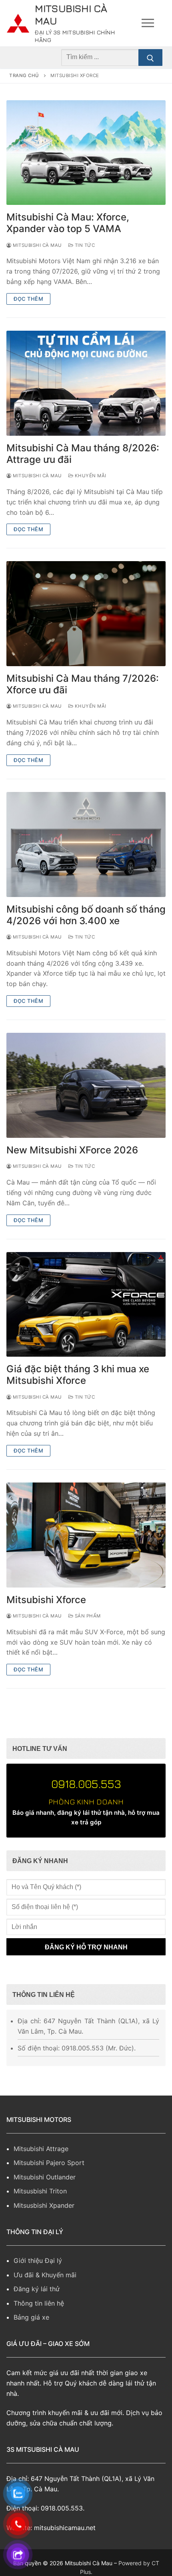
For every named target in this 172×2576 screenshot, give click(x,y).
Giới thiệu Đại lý (38, 2260)
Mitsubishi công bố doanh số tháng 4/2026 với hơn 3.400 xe (86, 915)
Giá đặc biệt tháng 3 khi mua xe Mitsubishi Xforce (78, 1375)
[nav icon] (148, 23)
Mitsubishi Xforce (46, 1600)
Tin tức (84, 245)
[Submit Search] (150, 58)
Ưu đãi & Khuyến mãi (45, 2275)
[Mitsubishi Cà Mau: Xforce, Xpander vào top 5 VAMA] (86, 153)
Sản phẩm (87, 1616)
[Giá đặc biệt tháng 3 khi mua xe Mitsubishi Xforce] (86, 1305)
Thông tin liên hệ (39, 2303)
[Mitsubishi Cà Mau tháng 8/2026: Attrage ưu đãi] (86, 383)
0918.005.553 (86, 1784)
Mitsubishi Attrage (41, 2149)
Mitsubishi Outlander (45, 2177)
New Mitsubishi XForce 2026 (72, 1150)
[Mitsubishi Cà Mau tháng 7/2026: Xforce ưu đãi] (86, 614)
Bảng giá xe (31, 2317)
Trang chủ (24, 75)
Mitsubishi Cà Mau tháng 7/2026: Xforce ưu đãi (83, 684)
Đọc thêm (28, 299)
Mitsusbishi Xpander (44, 2205)
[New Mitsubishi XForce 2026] (86, 1085)
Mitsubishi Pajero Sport (49, 2163)
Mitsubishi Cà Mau (71, 14)
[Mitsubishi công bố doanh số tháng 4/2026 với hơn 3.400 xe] (86, 844)
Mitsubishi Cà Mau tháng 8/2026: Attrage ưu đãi (83, 454)
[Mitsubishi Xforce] (86, 1535)
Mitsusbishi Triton (40, 2191)
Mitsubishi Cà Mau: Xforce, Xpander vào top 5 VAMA (68, 223)
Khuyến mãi (90, 476)
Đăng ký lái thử (37, 2289)
